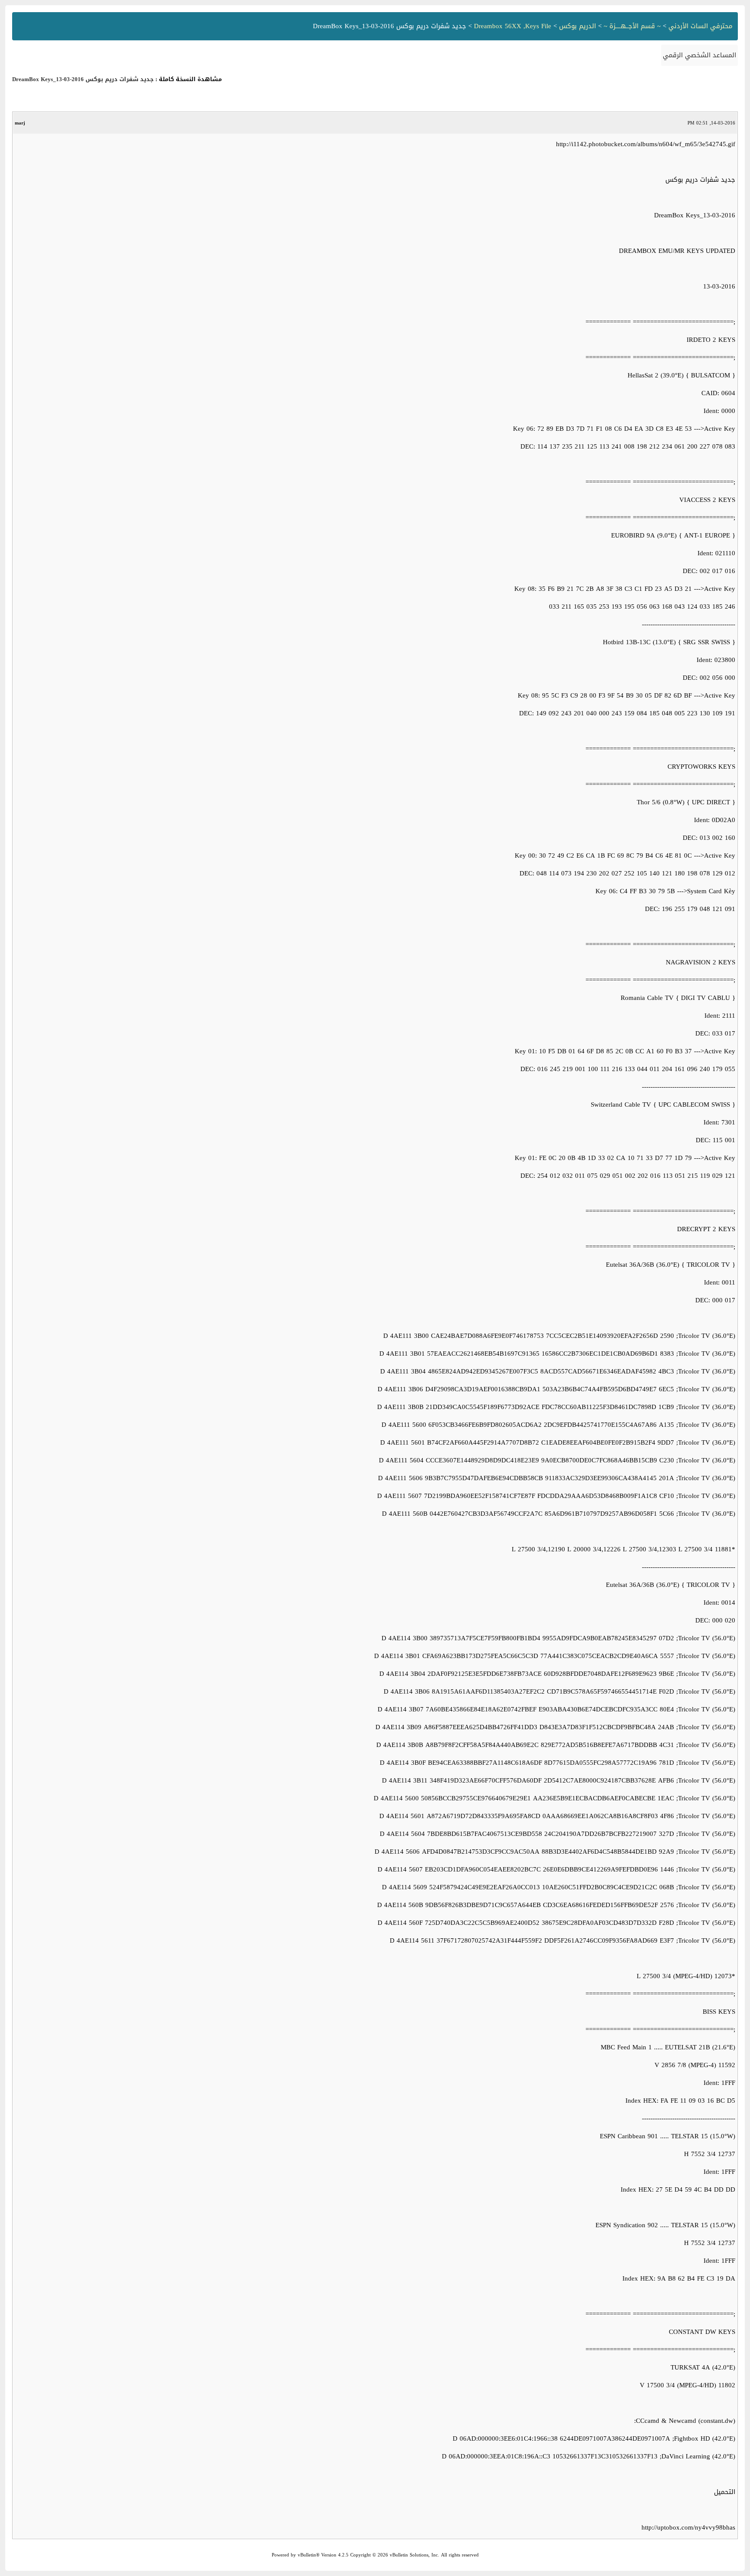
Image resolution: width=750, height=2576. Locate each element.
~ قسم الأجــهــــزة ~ (632, 26)
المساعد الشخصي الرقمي (699, 55)
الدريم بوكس (577, 26)
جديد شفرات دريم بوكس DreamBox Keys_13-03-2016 (83, 79)
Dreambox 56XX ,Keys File (513, 26)
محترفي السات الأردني (701, 26)
